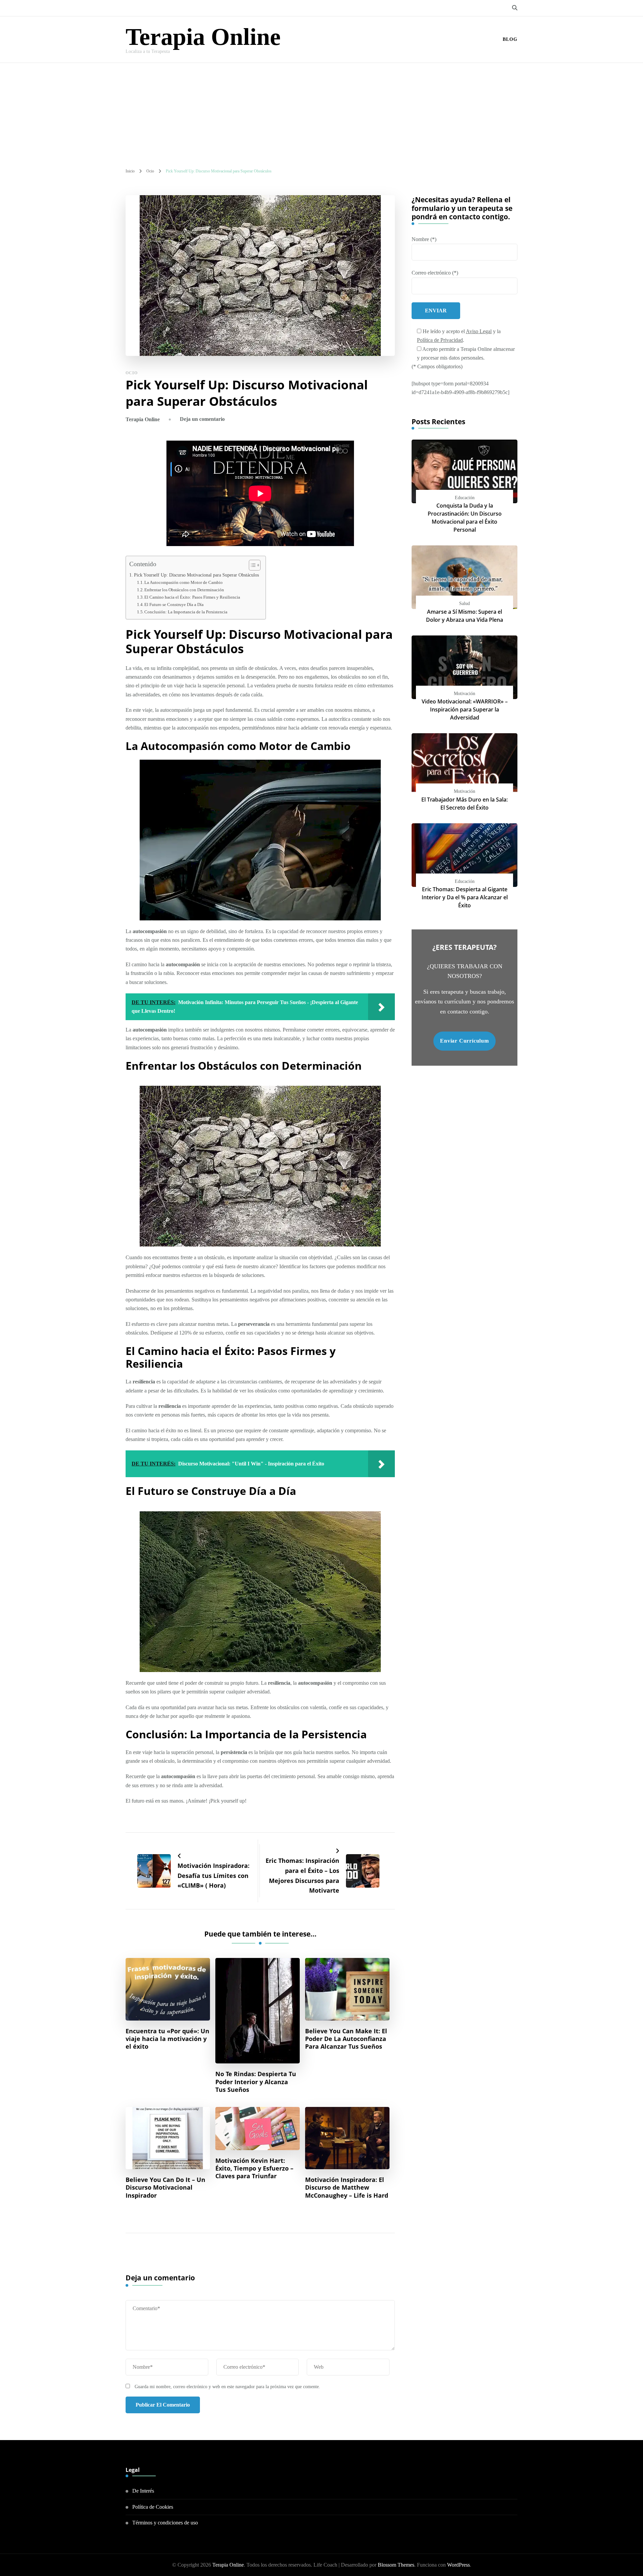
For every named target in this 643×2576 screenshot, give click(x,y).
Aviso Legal (479, 331)
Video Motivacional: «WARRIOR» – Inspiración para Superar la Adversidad (465, 709)
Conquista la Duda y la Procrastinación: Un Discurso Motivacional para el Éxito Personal (465, 518)
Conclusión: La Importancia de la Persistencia (186, 612)
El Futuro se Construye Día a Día (174, 604)
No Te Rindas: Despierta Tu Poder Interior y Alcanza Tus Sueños (256, 2082)
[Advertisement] (321, 113)
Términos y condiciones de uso (165, 2523)
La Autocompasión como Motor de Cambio (184, 582)
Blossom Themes (396, 2565)
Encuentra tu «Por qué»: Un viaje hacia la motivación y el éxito (167, 2039)
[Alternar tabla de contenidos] (251, 565)
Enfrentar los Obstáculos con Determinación (184, 590)
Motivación (465, 694)
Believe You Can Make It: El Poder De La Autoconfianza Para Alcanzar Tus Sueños (346, 2039)
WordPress (458, 2565)
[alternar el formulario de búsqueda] (515, 8)
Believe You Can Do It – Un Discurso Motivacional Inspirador (165, 2187)
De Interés (143, 2491)
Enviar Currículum (465, 1041)
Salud (465, 603)
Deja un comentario (202, 419)
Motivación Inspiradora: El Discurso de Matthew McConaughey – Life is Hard (347, 2187)
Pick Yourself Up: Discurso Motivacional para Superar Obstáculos (196, 575)
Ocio (132, 373)
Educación (465, 498)
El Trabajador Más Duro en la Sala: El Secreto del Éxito (465, 804)
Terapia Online (203, 37)
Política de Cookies (153, 2507)
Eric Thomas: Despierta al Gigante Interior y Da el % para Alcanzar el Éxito (465, 897)
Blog (510, 39)
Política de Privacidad (440, 340)
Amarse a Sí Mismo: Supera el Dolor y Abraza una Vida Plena (465, 616)
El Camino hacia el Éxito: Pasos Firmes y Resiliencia (192, 597)
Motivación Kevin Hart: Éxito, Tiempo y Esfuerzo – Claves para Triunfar (254, 2168)
